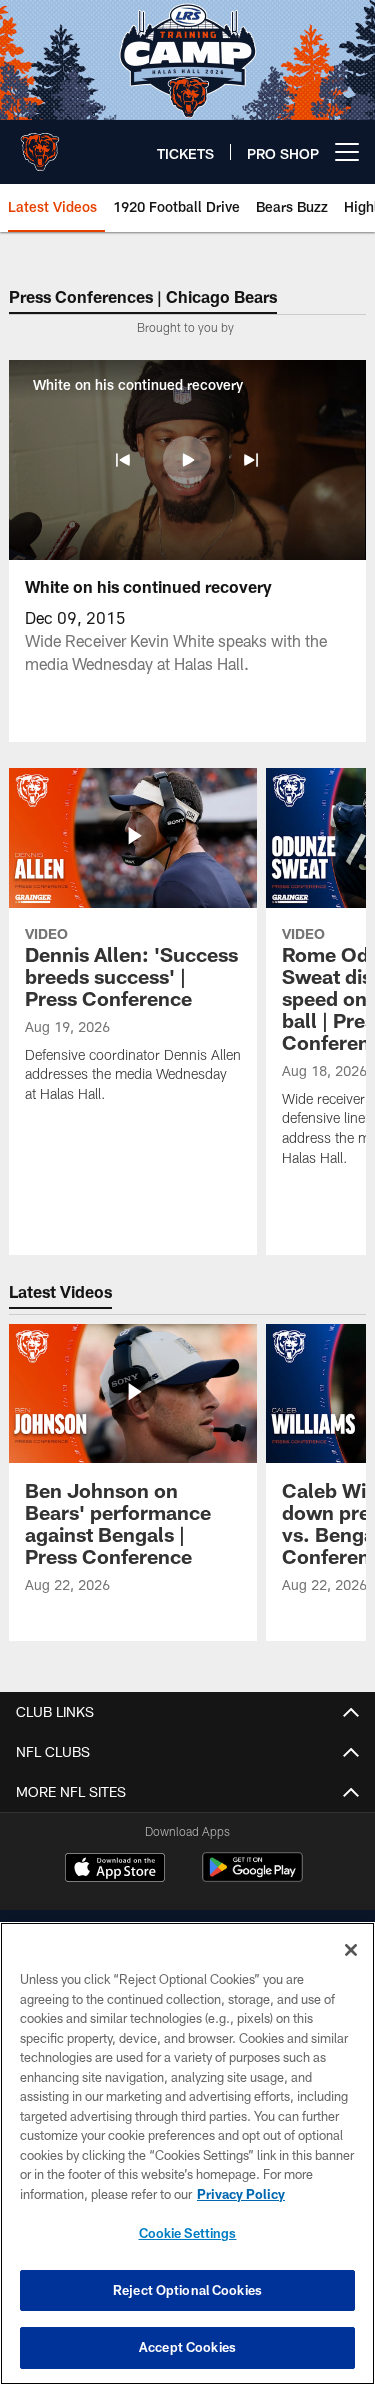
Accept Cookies (187, 2347)
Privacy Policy (241, 2194)
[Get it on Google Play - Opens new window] (252, 1877)
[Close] (351, 1950)
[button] (123, 460)
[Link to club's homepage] (40, 144)
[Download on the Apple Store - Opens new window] (115, 1870)
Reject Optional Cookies (187, 2290)
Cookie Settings (188, 2233)
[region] (187, 2153)
